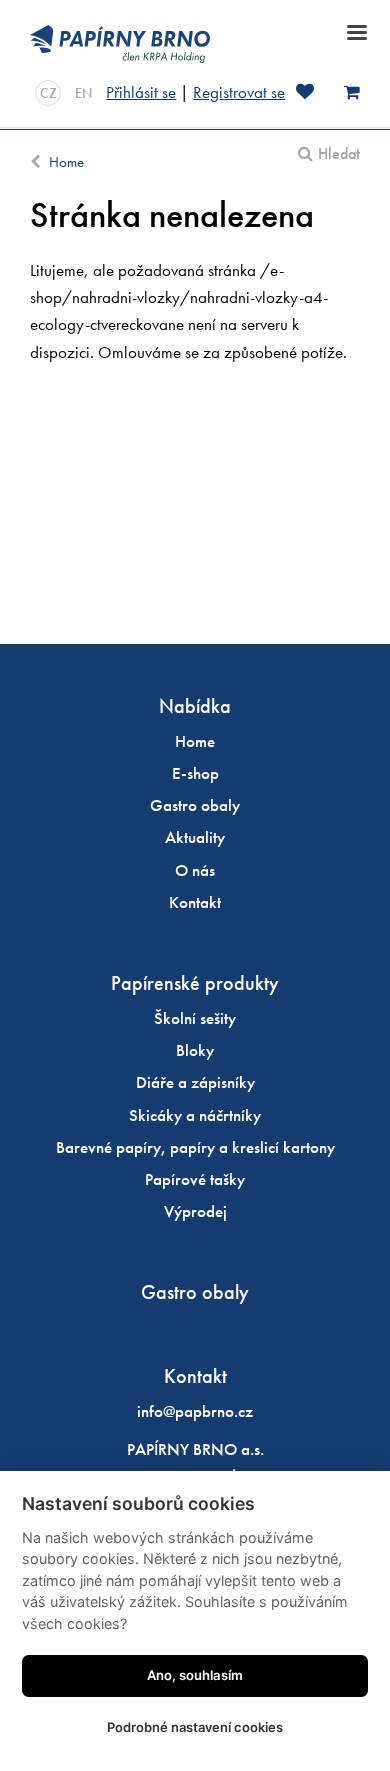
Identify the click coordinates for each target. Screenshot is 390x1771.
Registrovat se (239, 92)
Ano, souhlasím (195, 1675)
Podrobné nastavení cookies (195, 1727)
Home (66, 162)
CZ (48, 93)
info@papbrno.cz (195, 1411)
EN (83, 93)
